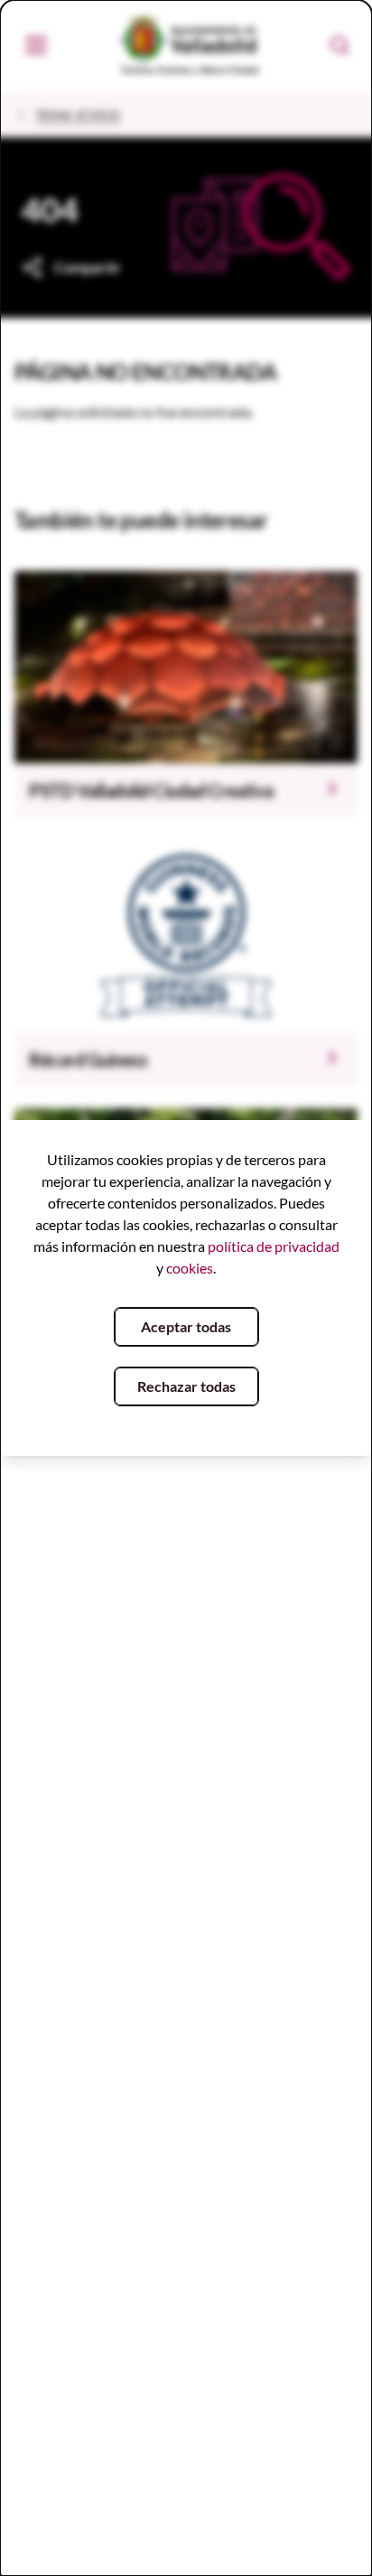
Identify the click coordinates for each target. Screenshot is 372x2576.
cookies (190, 1268)
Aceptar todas (186, 1326)
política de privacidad (274, 1246)
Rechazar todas (186, 1386)
